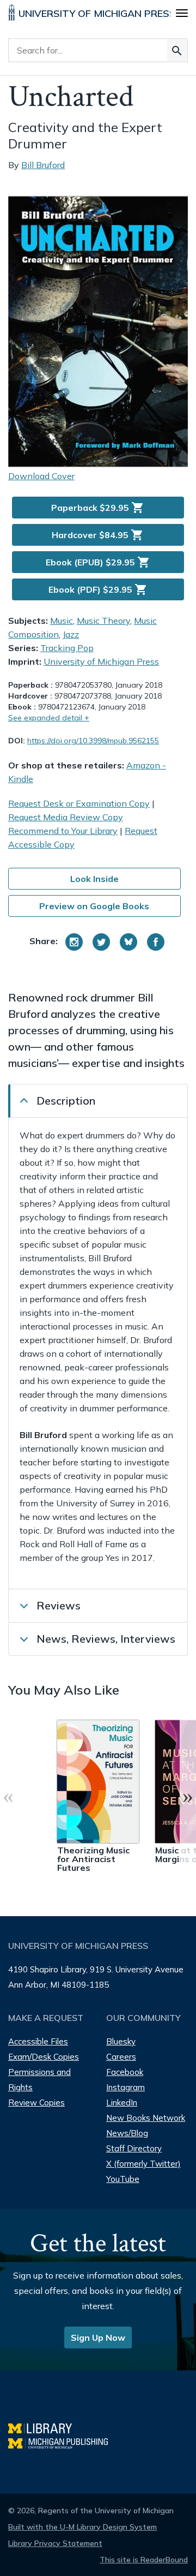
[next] (188, 1796)
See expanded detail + (49, 718)
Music (62, 621)
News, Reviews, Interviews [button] (106, 1639)
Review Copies (36, 2103)
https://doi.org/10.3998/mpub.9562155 (93, 741)
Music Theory (103, 621)
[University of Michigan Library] (45, 2427)
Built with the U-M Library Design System (82, 2527)
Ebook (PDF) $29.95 (98, 589)
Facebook (125, 2072)
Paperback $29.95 (98, 508)
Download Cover (41, 476)
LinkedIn (122, 2103)
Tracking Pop (67, 648)
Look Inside (94, 879)
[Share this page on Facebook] (156, 942)
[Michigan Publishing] (63, 2442)
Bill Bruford (43, 165)
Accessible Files (38, 2041)
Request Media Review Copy (66, 817)
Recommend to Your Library (63, 831)
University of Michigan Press (101, 661)
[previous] (8, 1796)
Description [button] (66, 1101)
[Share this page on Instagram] (74, 942)
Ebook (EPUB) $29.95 (98, 562)
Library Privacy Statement (55, 2543)
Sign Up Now (98, 2338)
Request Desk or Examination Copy (79, 803)
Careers (121, 2057)
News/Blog (127, 2133)
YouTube (123, 2179)
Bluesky (121, 2041)
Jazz (71, 634)
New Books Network (146, 2118)
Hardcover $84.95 (98, 535)
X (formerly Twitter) (143, 2164)
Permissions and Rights (39, 2080)
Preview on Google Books (94, 906)
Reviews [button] (59, 1605)
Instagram (125, 2087)
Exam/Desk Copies (44, 2057)
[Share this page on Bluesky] (128, 942)
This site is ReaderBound (144, 2560)
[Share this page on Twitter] (101, 942)
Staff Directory (134, 2148)
